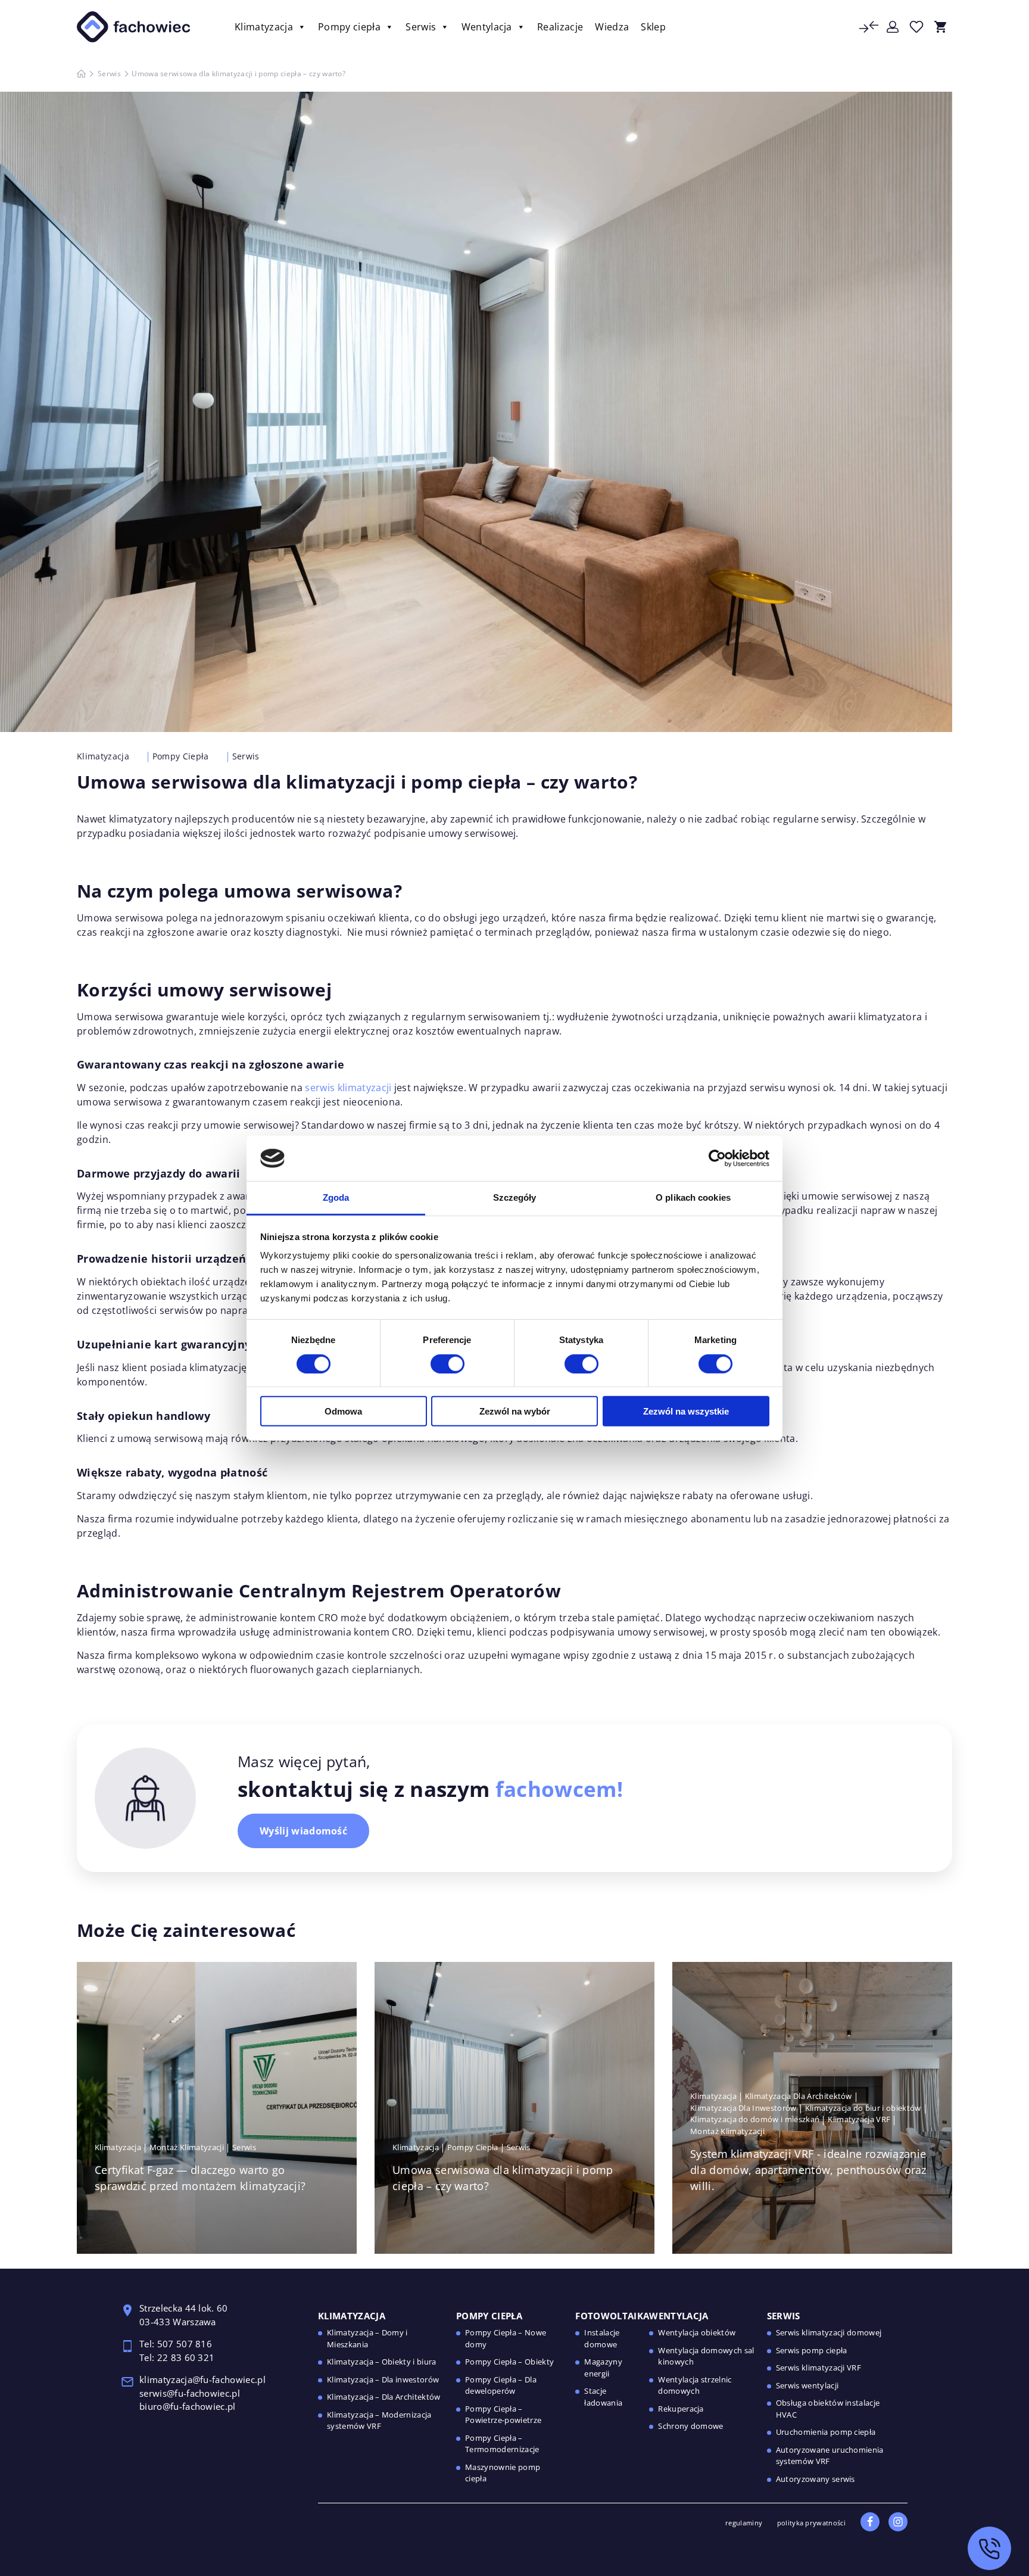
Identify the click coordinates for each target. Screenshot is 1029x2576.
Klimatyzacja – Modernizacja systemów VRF (379, 2421)
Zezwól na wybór (515, 1411)
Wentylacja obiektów (697, 2332)
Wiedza (612, 27)
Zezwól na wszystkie (686, 1411)
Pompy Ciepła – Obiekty (509, 2362)
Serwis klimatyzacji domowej (829, 2332)
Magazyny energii (603, 2368)
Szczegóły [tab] (515, 1197)
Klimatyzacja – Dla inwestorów (383, 2379)
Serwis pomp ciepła (812, 2350)
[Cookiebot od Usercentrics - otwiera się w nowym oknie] (717, 1158)
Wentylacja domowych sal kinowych (706, 2356)
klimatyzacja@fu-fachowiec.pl (204, 2379)
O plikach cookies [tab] (693, 1197)
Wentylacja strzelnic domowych (695, 2385)
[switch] (448, 1363)
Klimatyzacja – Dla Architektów (384, 2397)
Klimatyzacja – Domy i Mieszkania (367, 2338)
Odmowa (343, 1411)
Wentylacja (487, 27)
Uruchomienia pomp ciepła (826, 2432)
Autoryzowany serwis (816, 2479)
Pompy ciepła (349, 27)
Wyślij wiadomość (303, 1831)
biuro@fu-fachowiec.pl (188, 2406)
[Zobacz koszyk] (940, 27)
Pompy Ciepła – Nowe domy (506, 2338)
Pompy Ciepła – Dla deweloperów (501, 2385)
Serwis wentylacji (807, 2385)
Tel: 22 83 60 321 (177, 2357)
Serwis (421, 27)
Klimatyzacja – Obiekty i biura (382, 2362)
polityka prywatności (811, 2523)
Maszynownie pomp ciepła (503, 2473)
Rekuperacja (681, 2409)
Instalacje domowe (602, 2338)
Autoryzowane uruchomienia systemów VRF (830, 2456)
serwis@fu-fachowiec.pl (191, 2393)
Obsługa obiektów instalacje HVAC (828, 2409)
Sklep (653, 27)
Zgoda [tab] (336, 1197)
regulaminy (744, 2523)
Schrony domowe (690, 2426)
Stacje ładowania (603, 2397)
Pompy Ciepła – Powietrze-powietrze (503, 2415)
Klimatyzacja (264, 27)
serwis (321, 1088)
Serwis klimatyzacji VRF (818, 2368)
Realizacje (560, 27)
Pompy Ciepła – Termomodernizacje (502, 2444)
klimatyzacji (365, 1088)
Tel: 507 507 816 (177, 2344)
